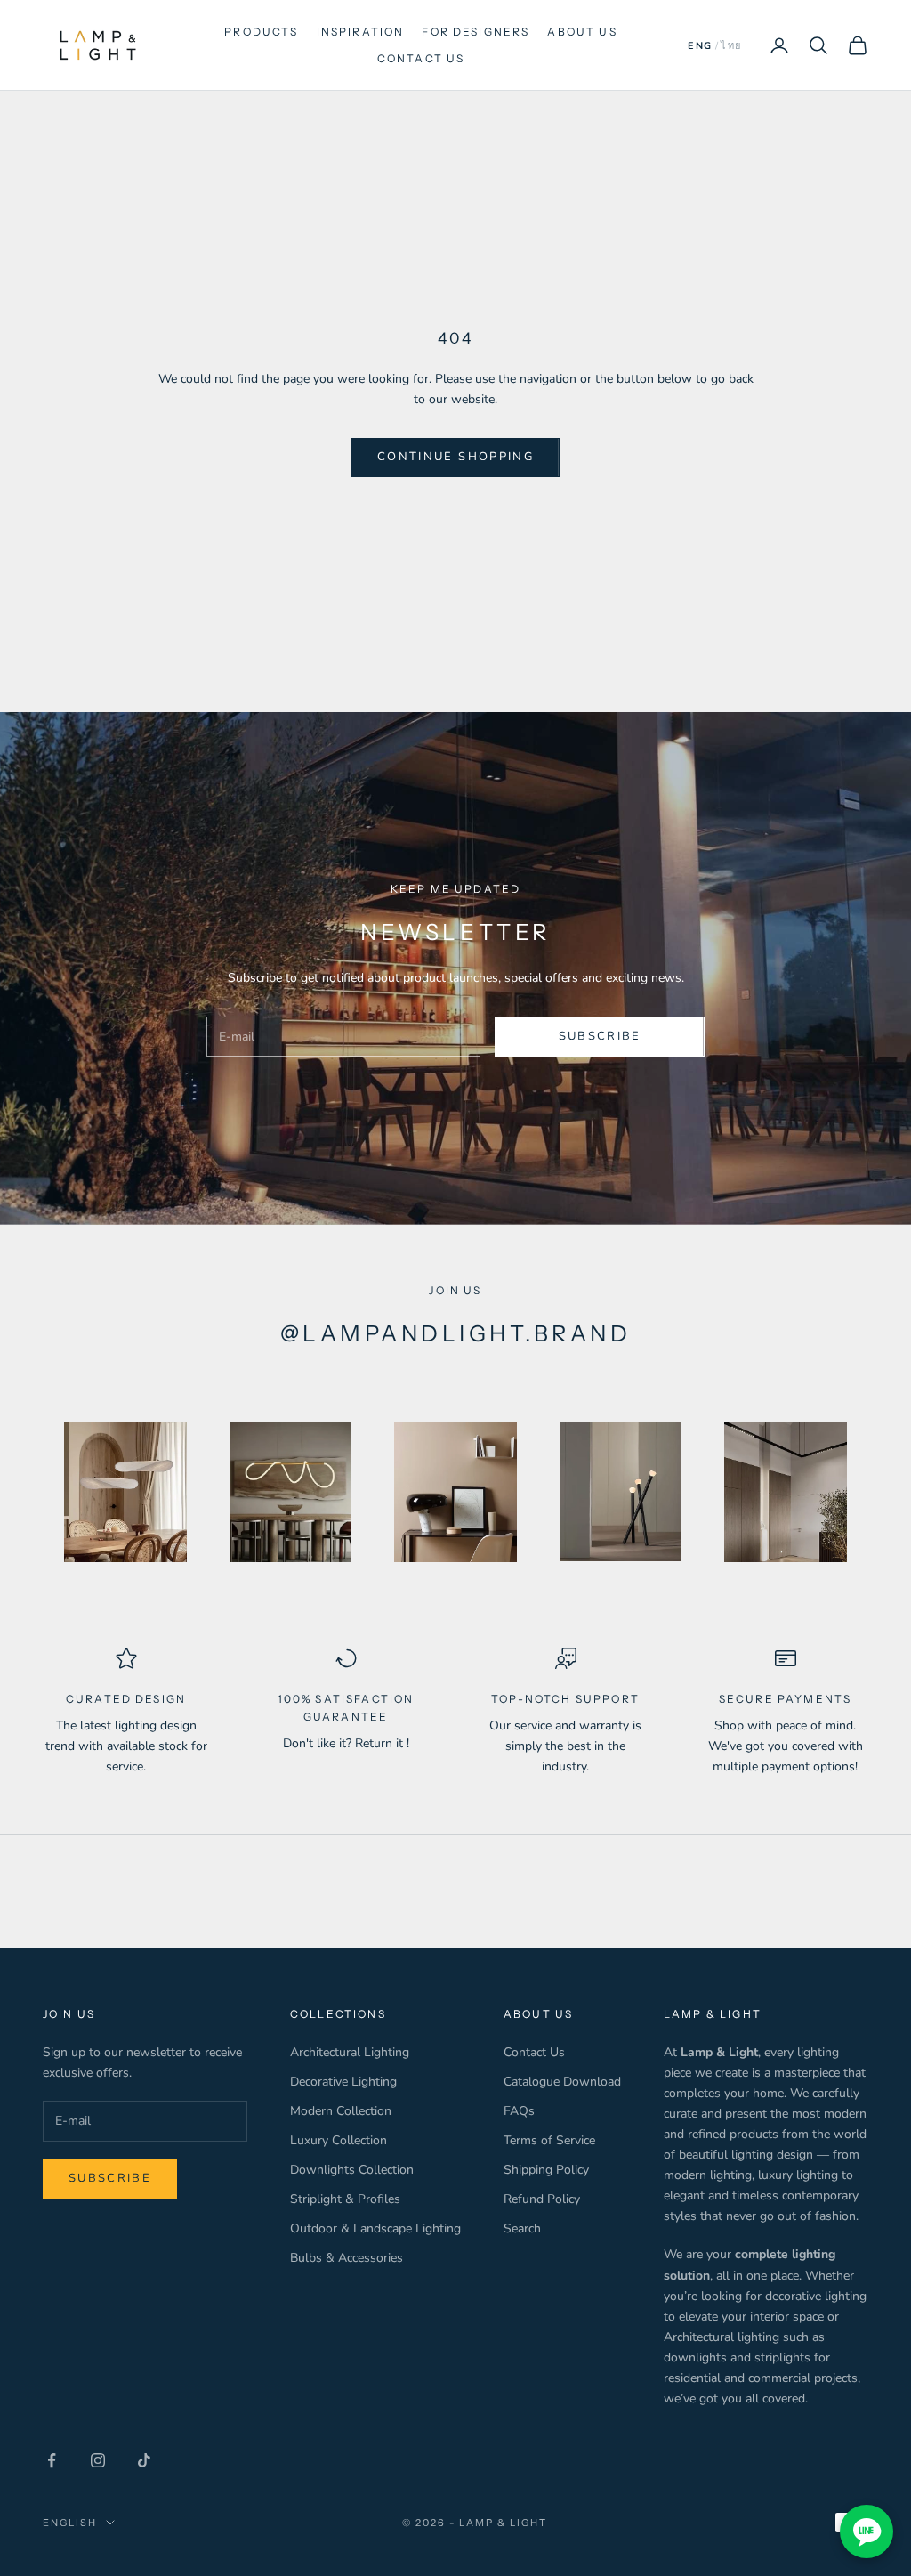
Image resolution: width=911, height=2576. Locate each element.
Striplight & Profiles (345, 2199)
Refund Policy (542, 2199)
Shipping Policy (546, 2170)
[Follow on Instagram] (98, 2460)
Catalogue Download (562, 2082)
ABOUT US (582, 32)
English (70, 2523)
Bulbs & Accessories (347, 2258)
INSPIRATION (361, 32)
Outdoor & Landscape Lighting (375, 2228)
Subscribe (600, 1036)
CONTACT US (421, 58)
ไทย (731, 46)
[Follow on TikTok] (144, 2460)
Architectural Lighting (350, 2052)
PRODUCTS (261, 32)
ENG (700, 46)
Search (522, 2228)
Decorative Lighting (343, 2082)
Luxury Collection (339, 2140)
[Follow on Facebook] (52, 2460)
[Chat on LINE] (867, 2531)
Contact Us (534, 2052)
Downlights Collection (352, 2170)
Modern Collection (341, 2111)
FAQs (519, 2111)
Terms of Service (549, 2140)
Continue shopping (455, 457)
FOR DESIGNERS (476, 32)
